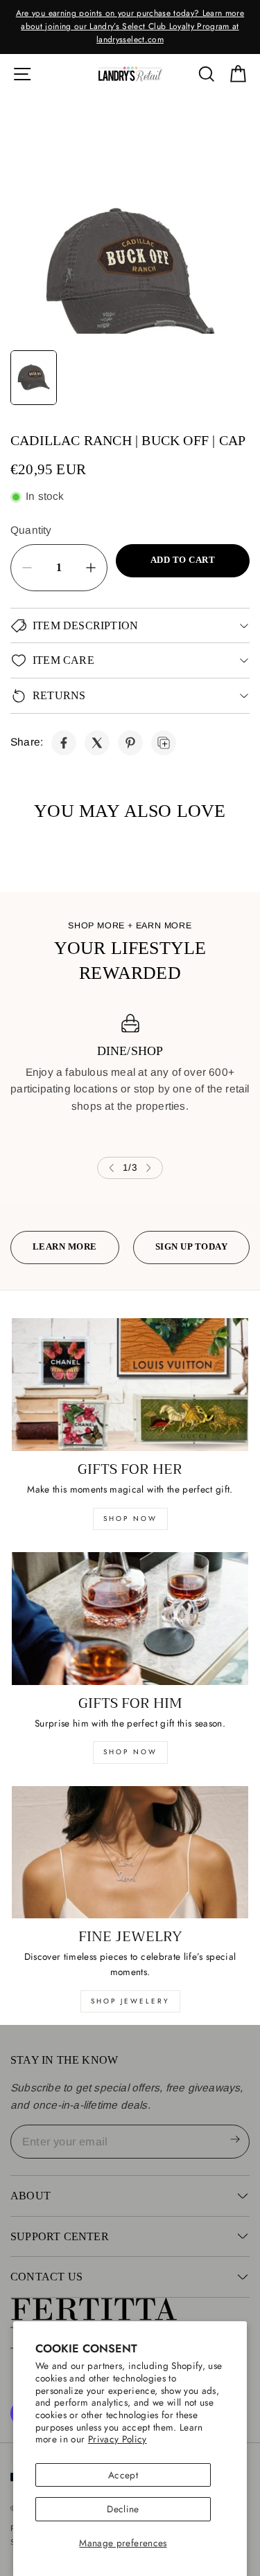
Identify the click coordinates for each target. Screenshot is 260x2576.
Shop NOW (130, 1752)
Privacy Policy (118, 2439)
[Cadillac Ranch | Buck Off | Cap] (64, 743)
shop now (130, 1519)
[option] (130, 27)
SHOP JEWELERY (130, 2001)
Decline (123, 2509)
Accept (123, 2475)
